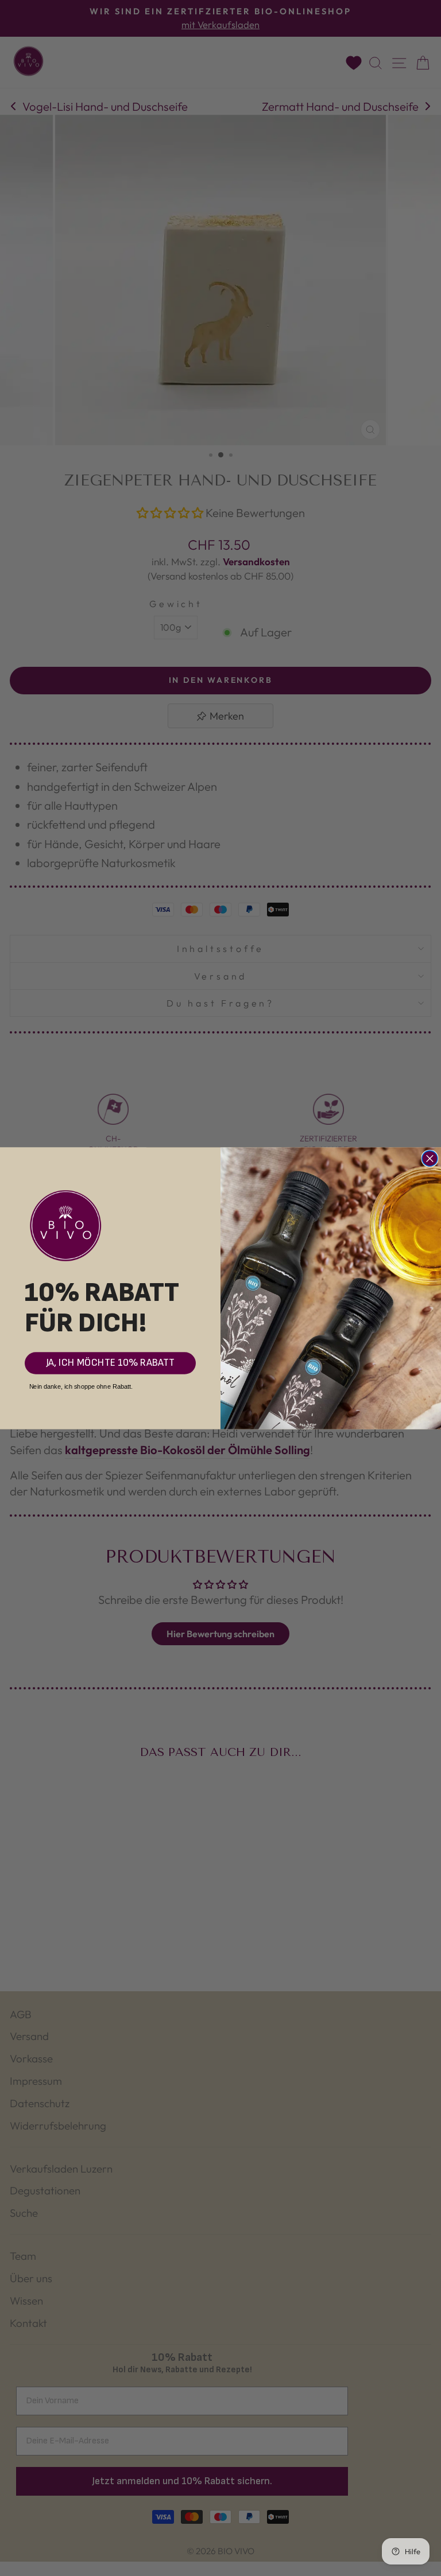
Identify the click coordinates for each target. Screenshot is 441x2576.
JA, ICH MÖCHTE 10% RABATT (110, 1363)
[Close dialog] (430, 1158)
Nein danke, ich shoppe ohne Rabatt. (81, 1386)
